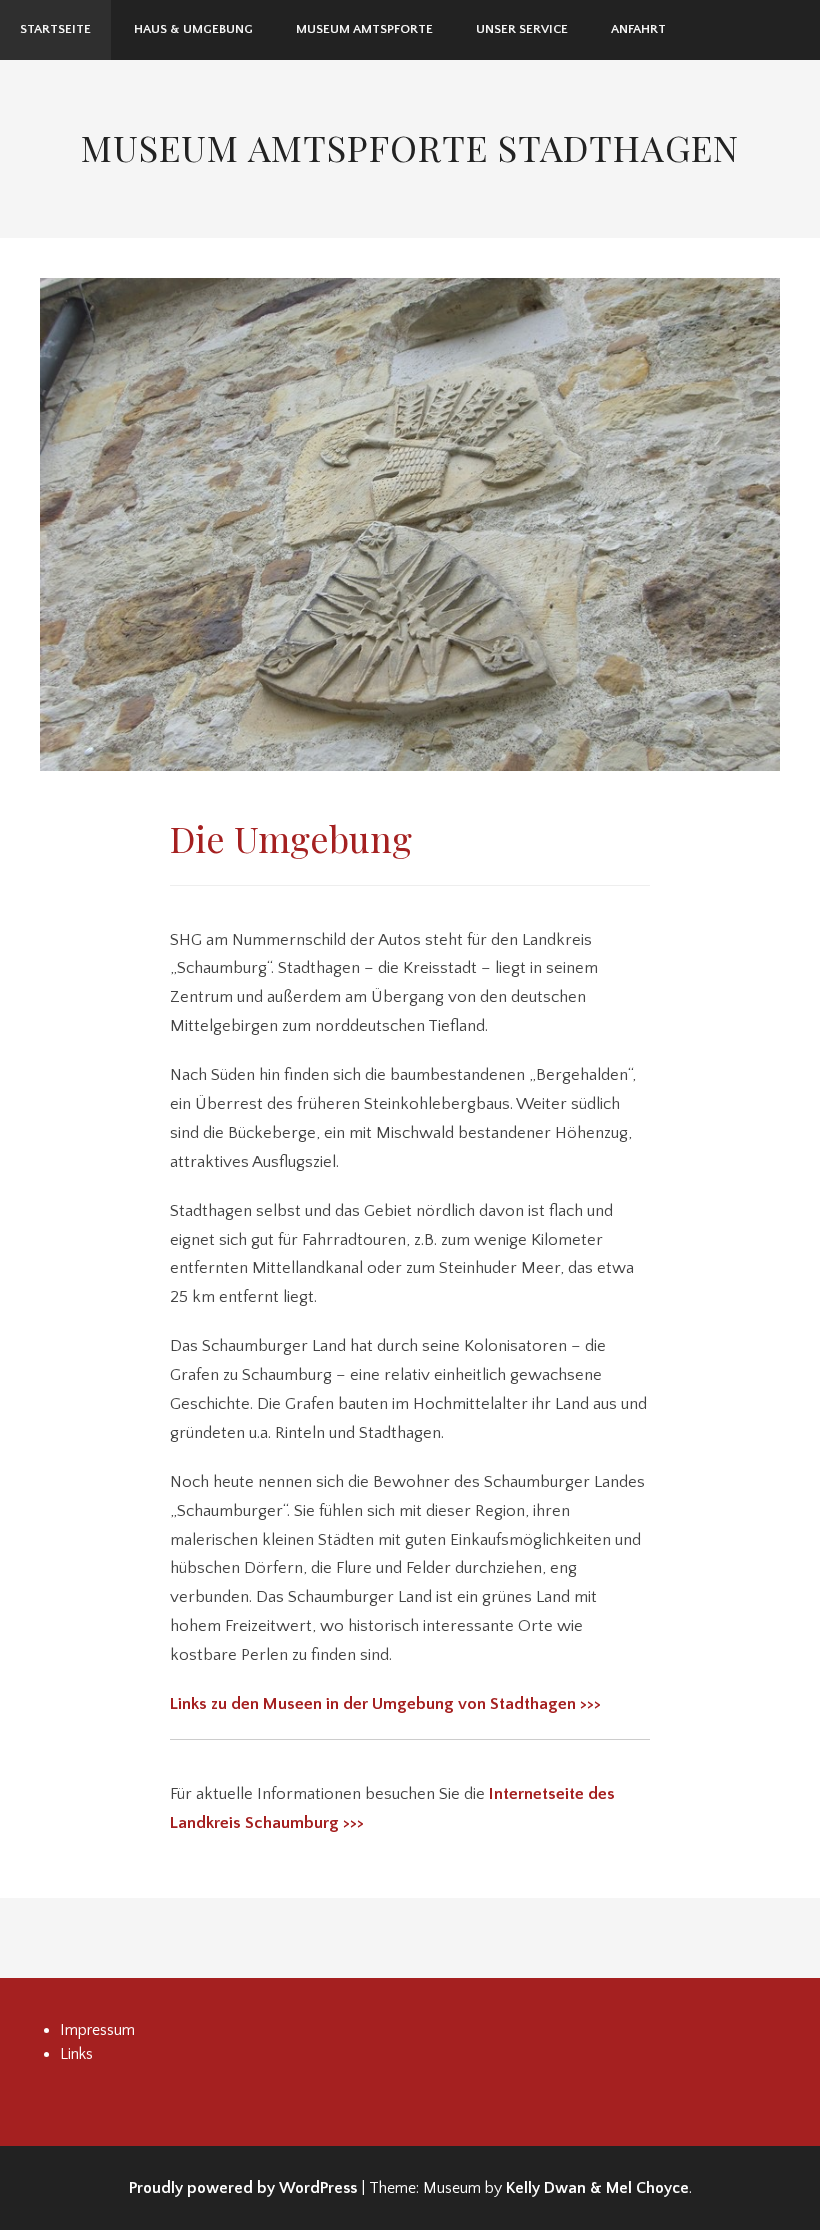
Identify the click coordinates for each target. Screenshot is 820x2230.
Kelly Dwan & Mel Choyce (597, 2188)
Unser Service (522, 29)
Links (76, 2054)
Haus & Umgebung (193, 29)
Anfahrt (638, 29)
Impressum (97, 2030)
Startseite (55, 29)
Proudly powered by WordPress (243, 2188)
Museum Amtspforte (364, 29)
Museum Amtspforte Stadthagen (410, 147)
